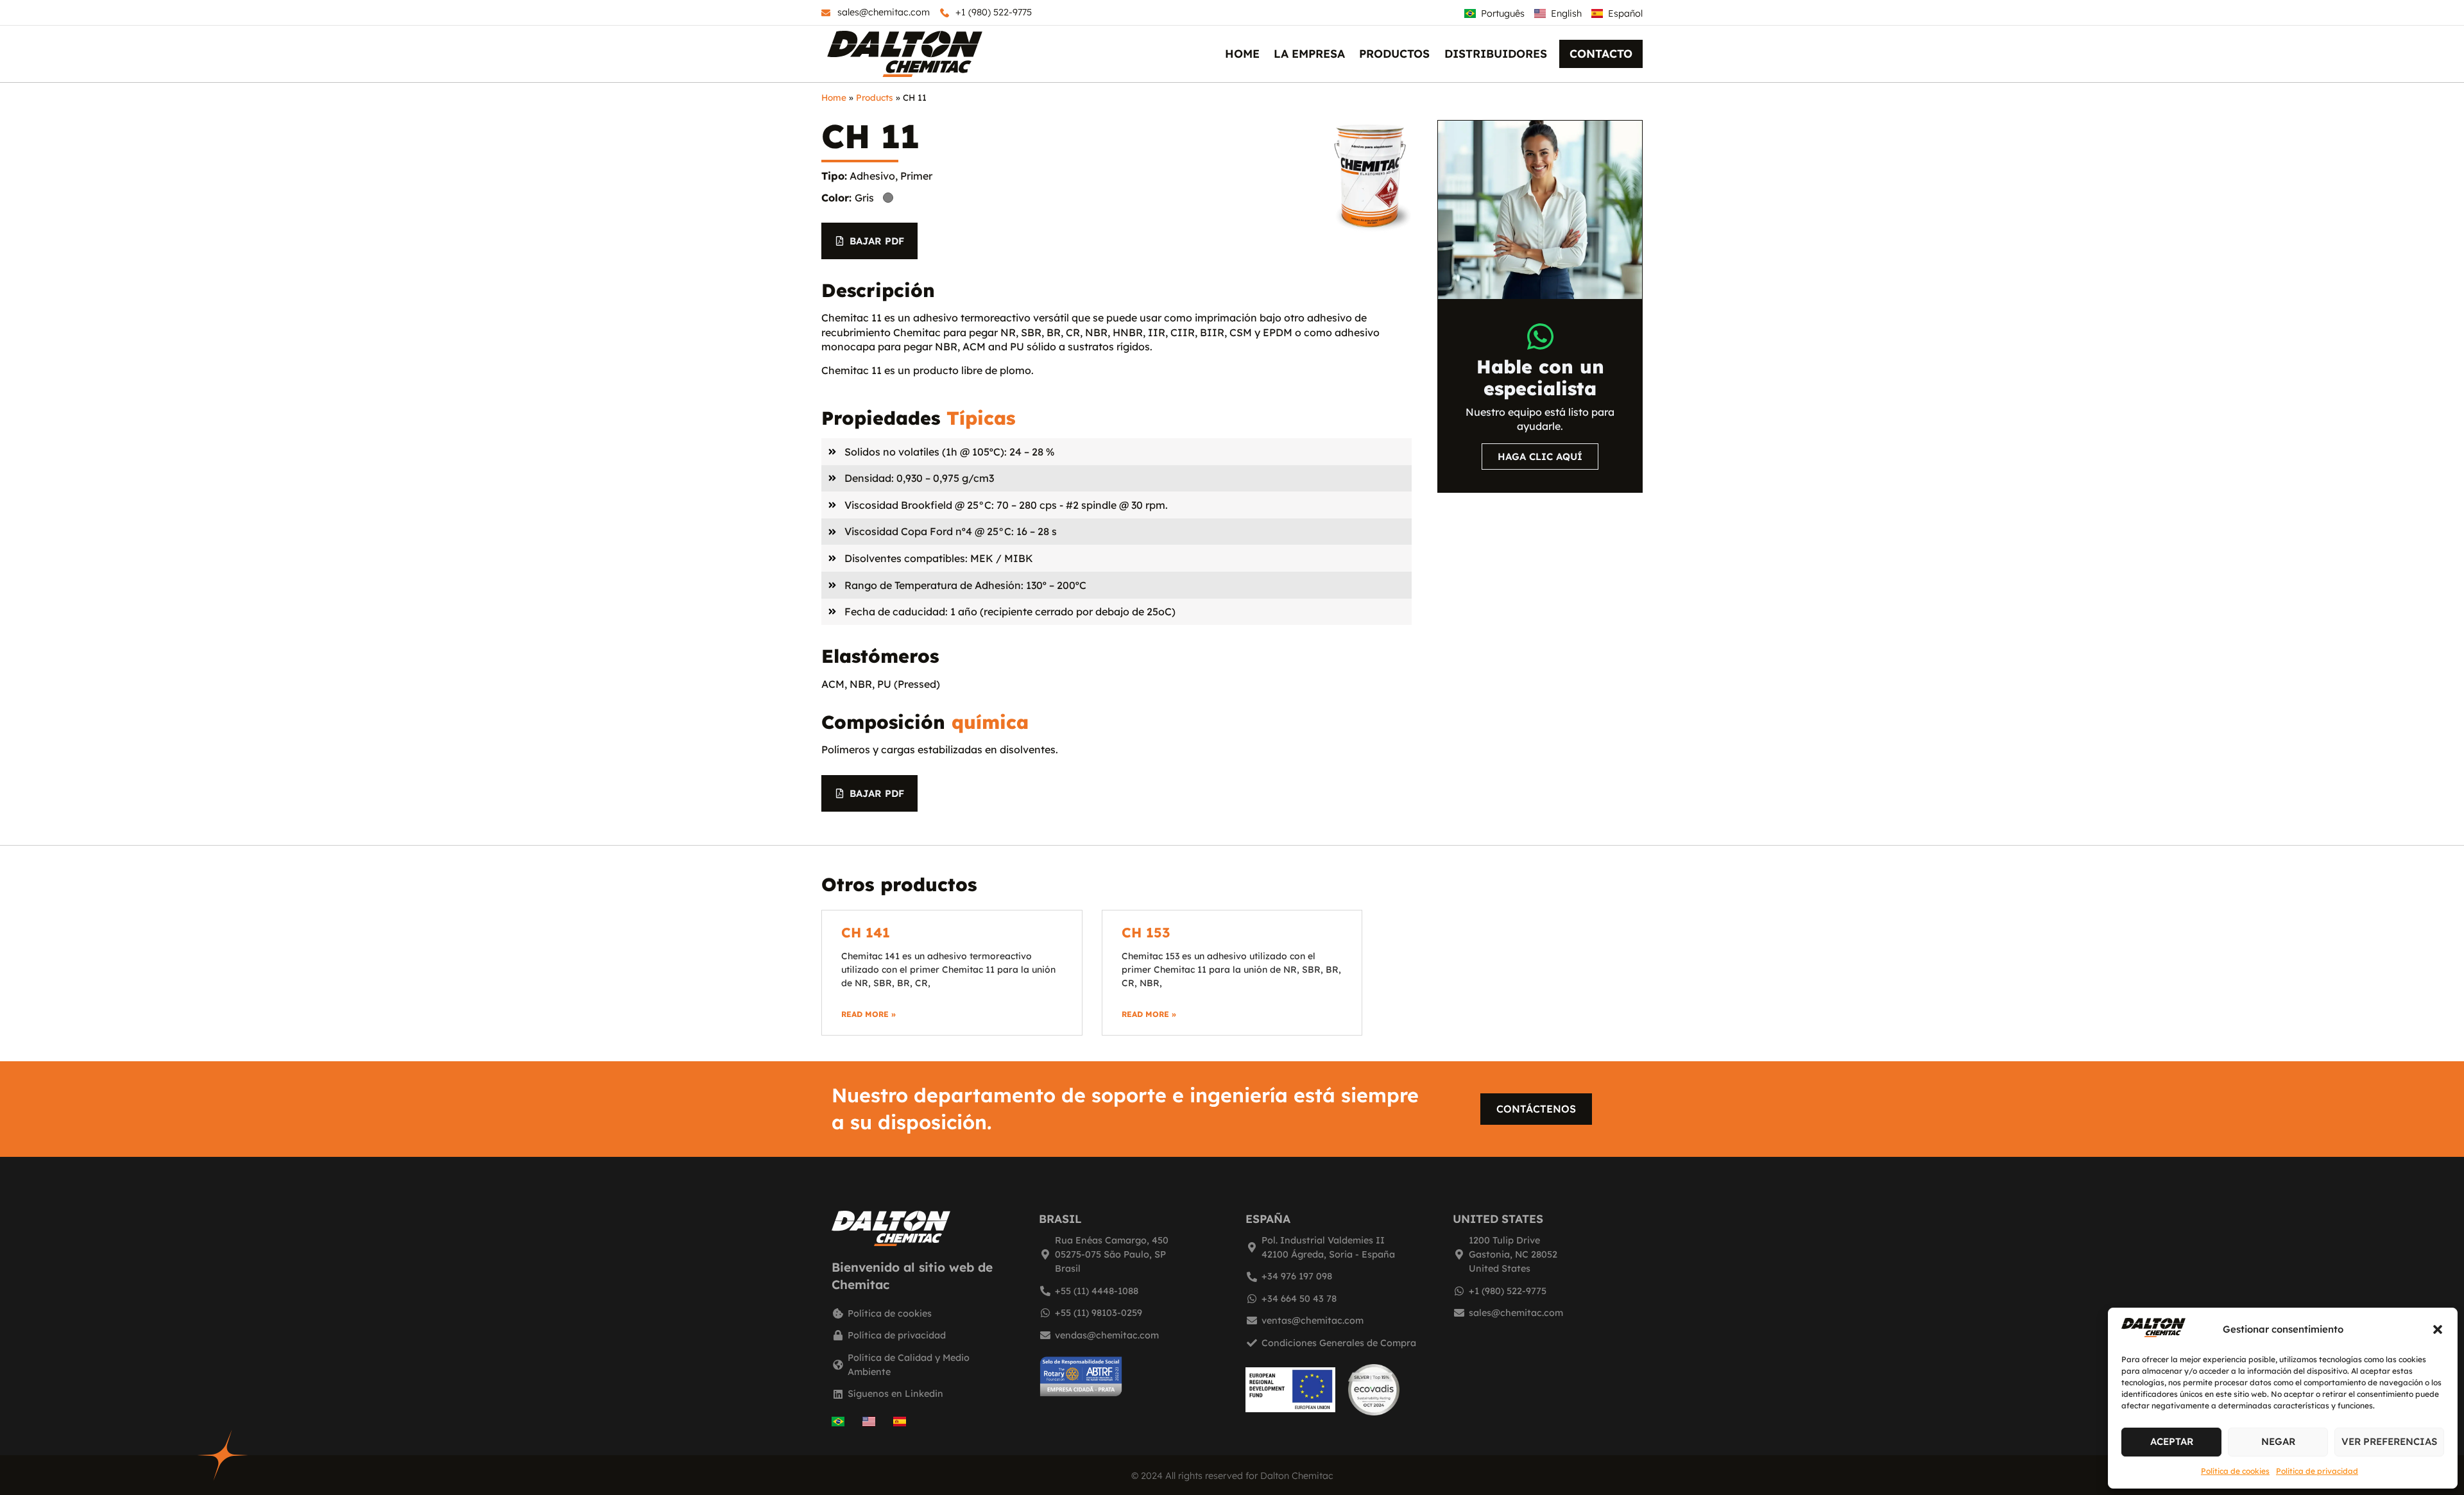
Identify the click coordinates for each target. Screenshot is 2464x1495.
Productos (1394, 53)
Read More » (868, 1014)
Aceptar (2172, 1441)
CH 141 (866, 932)
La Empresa (1309, 53)
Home (1242, 53)
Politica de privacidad (2317, 1471)
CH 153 (1146, 932)
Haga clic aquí (1540, 457)
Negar (2278, 1441)
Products (875, 97)
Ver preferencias (2389, 1441)
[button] (2438, 1329)
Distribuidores (1496, 53)
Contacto (1601, 53)
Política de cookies (2235, 1471)
